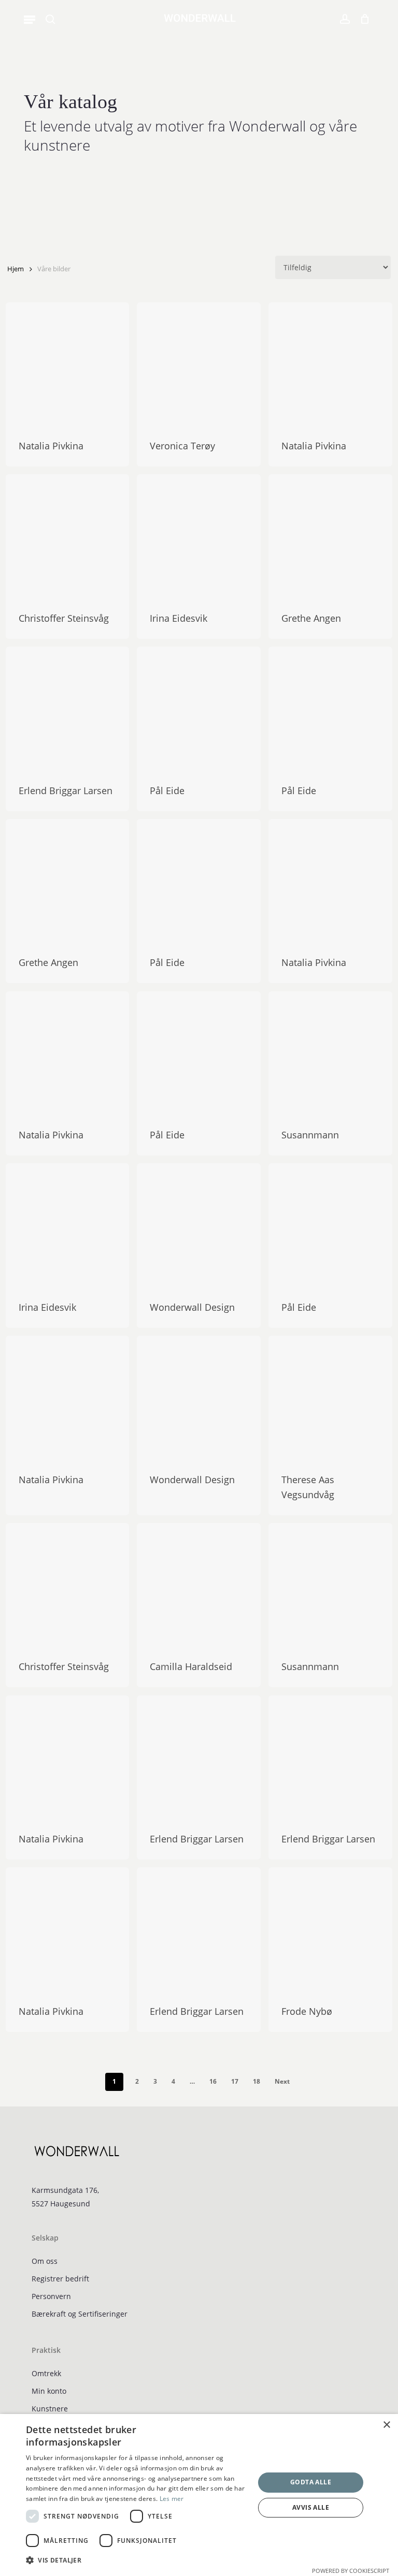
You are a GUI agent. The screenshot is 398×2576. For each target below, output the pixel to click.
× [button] (386, 2425)
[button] (30, 19)
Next (282, 2081)
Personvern (51, 2296)
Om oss (45, 2261)
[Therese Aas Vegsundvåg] (330, 1397)
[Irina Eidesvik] (199, 536)
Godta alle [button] (311, 2482)
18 (257, 2081)
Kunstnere (50, 2409)
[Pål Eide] (199, 708)
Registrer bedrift (60, 2279)
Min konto (49, 2391)
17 (235, 2081)
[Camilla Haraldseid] (199, 1585)
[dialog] (199, 2495)
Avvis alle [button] (311, 2507)
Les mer (172, 2499)
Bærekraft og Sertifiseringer (80, 2314)
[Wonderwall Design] (199, 1225)
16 (213, 2081)
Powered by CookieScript (351, 2571)
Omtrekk (46, 2373)
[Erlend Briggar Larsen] (68, 708)
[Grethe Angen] (330, 536)
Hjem (16, 269)
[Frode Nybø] (330, 1929)
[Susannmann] (330, 1053)
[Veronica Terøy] (199, 364)
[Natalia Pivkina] (68, 364)
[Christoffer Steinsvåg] (68, 536)
